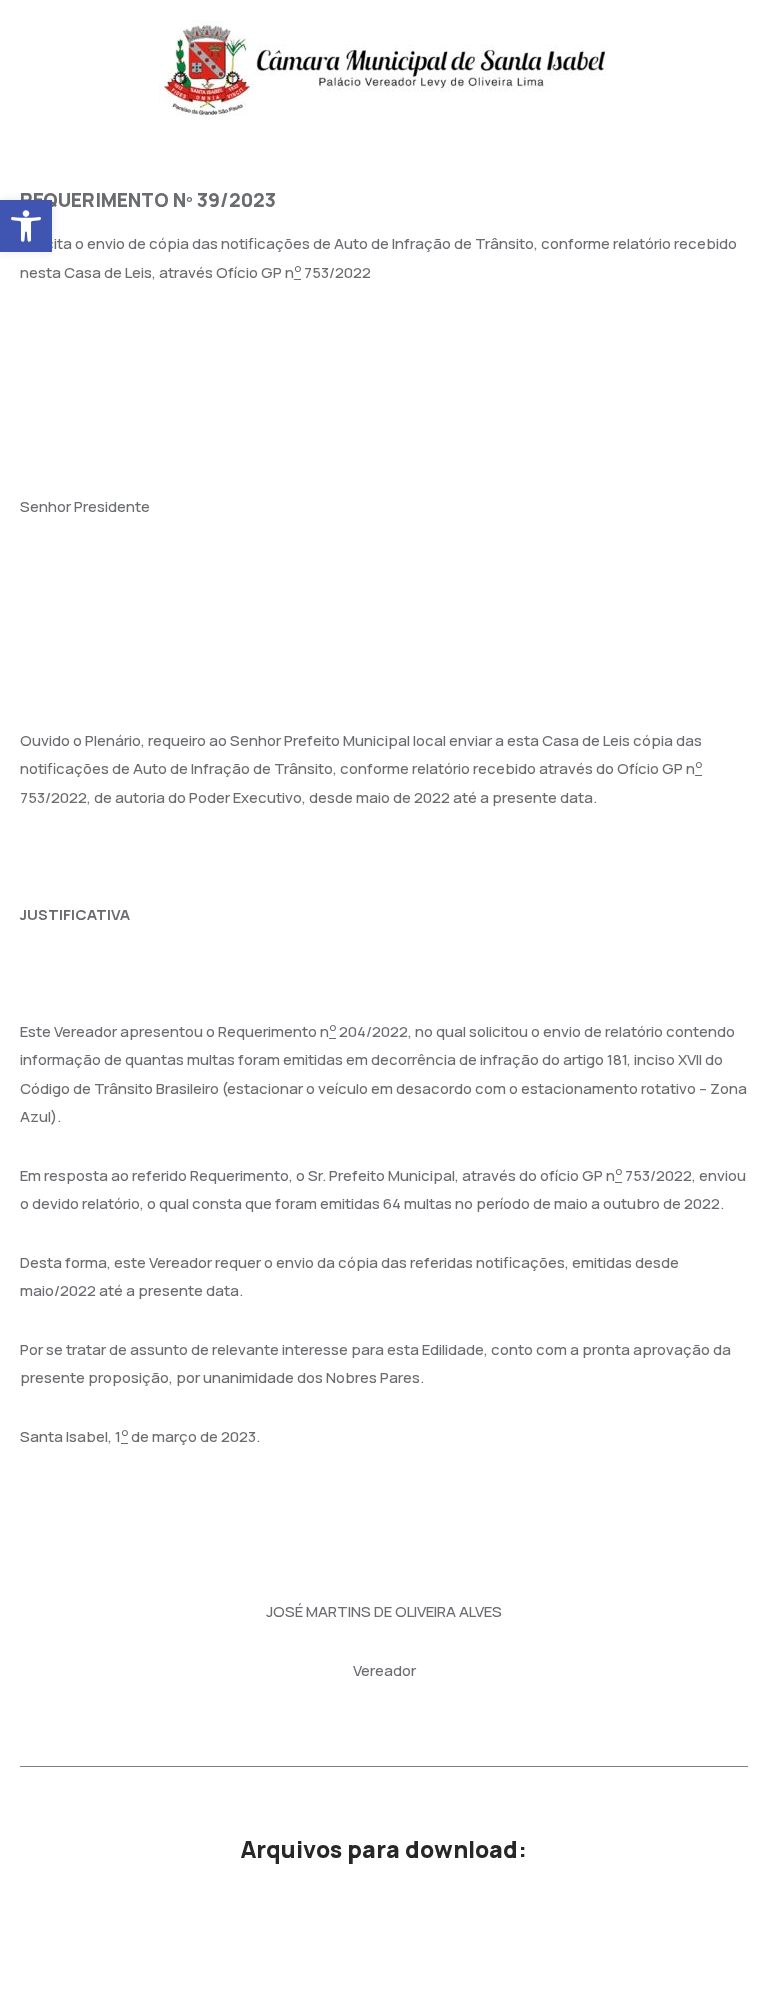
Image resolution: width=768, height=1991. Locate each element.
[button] (26, 226)
